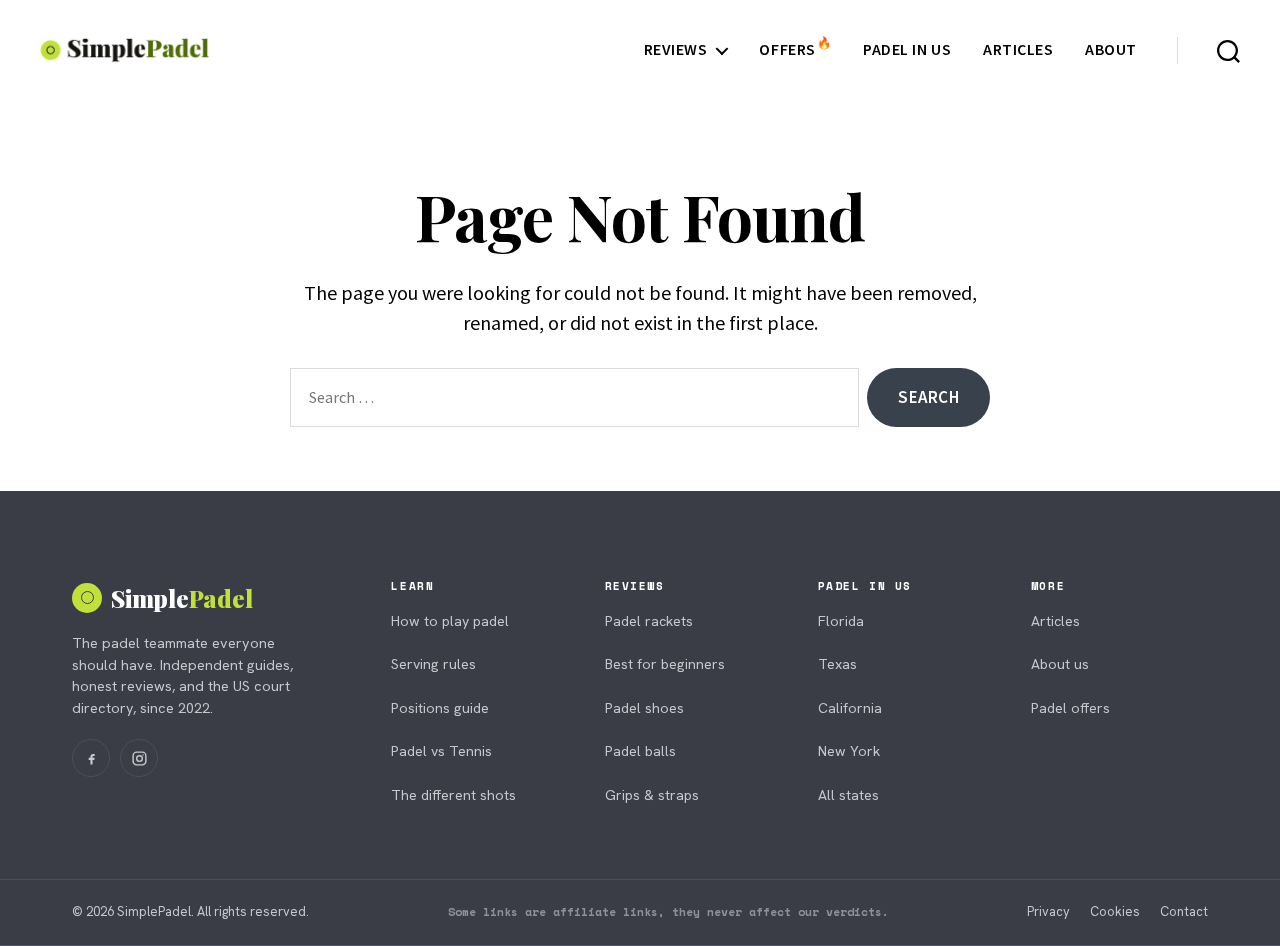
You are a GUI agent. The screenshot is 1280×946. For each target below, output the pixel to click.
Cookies (1115, 911)
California (850, 708)
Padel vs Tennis (441, 751)
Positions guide (440, 708)
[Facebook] (91, 758)
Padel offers (1070, 708)
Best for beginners (665, 664)
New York (849, 751)
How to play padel (450, 621)
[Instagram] (139, 758)
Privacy (1048, 911)
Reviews (676, 49)
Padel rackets (649, 621)
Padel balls (640, 751)
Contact (1184, 911)
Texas (837, 664)
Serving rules (433, 664)
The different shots (453, 795)
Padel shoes (644, 708)
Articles (1018, 49)
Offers (795, 49)
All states (848, 795)
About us (1060, 664)
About (1111, 49)
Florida (841, 621)
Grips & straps (652, 795)
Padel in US (907, 49)
